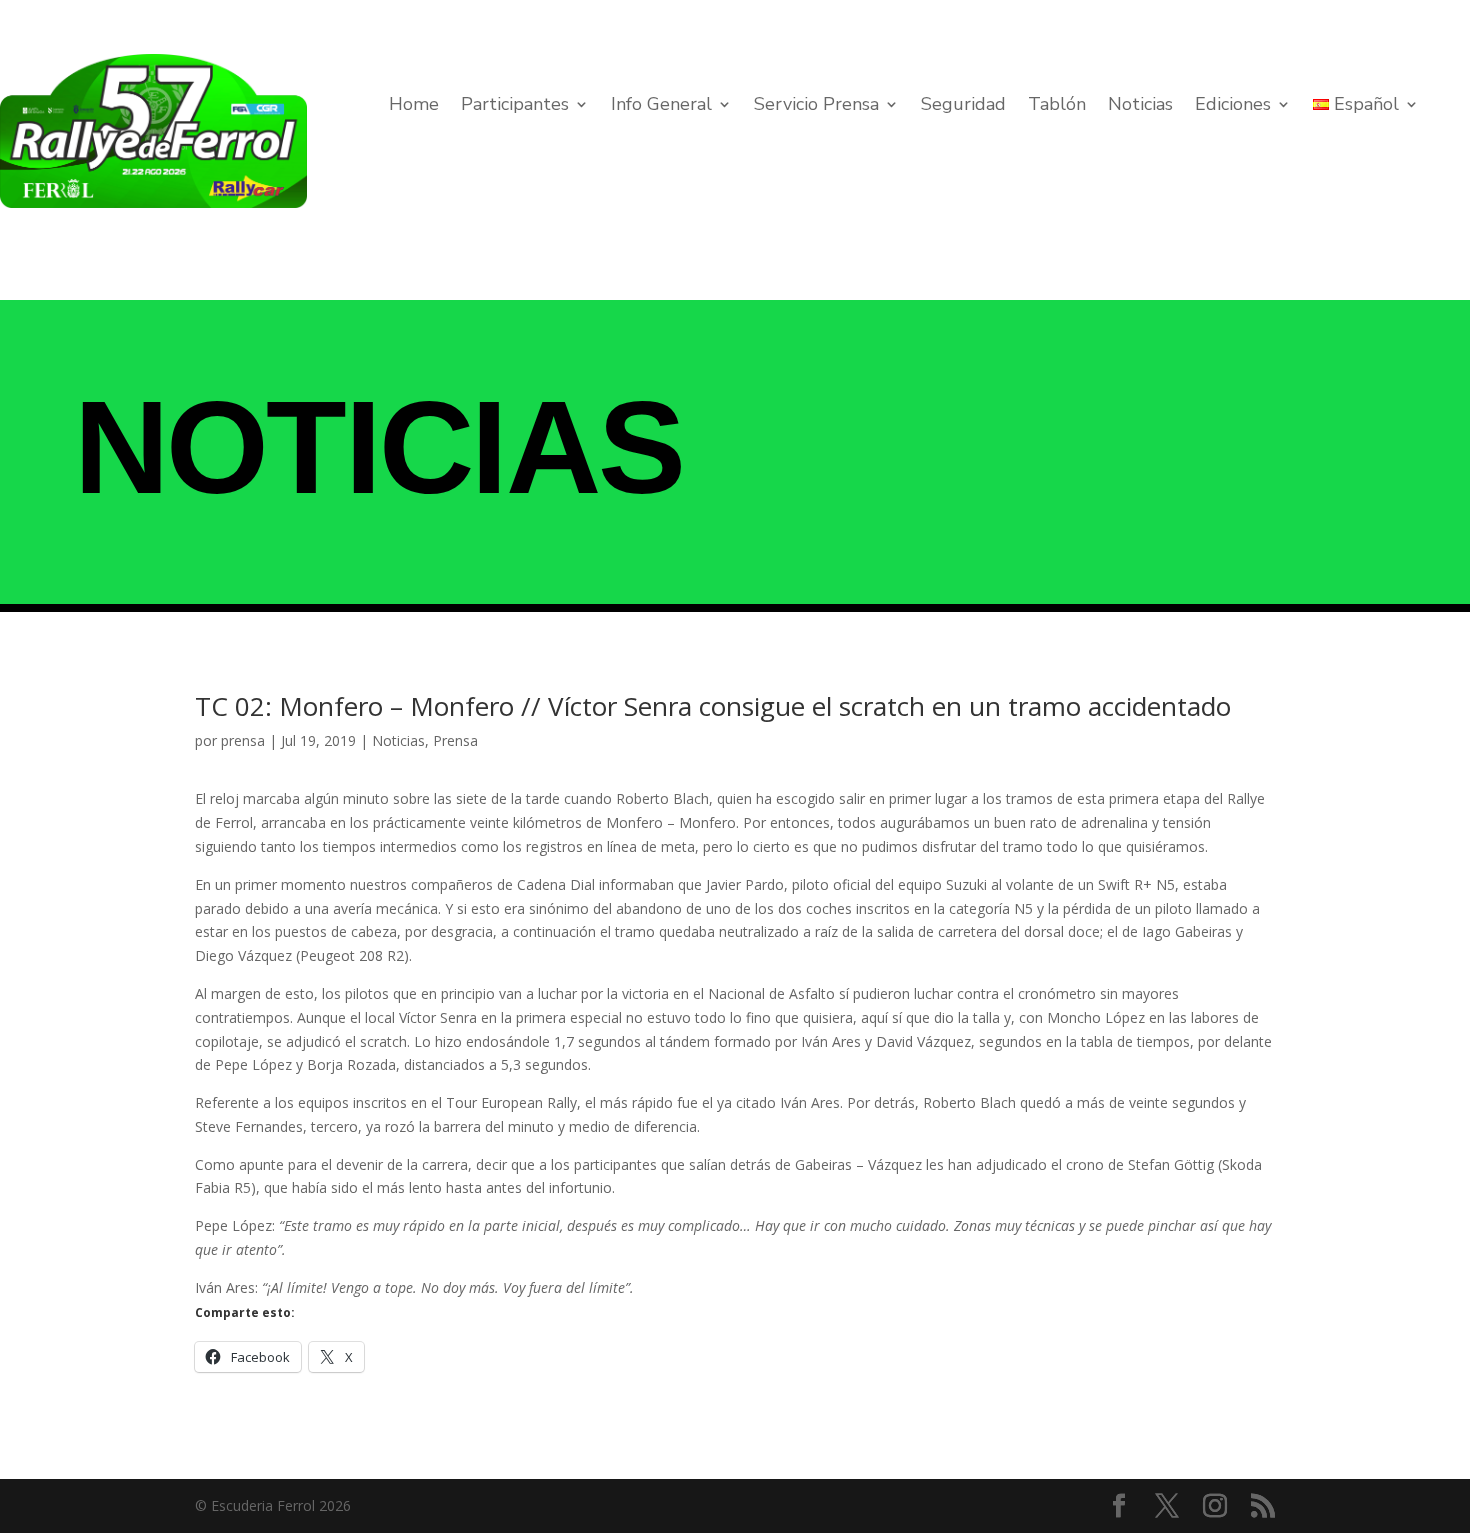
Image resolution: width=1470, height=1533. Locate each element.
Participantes (515, 106)
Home (414, 106)
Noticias (1140, 106)
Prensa (455, 740)
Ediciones (1233, 106)
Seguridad (963, 106)
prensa (243, 740)
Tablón (1057, 106)
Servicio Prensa (816, 106)
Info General (661, 106)
